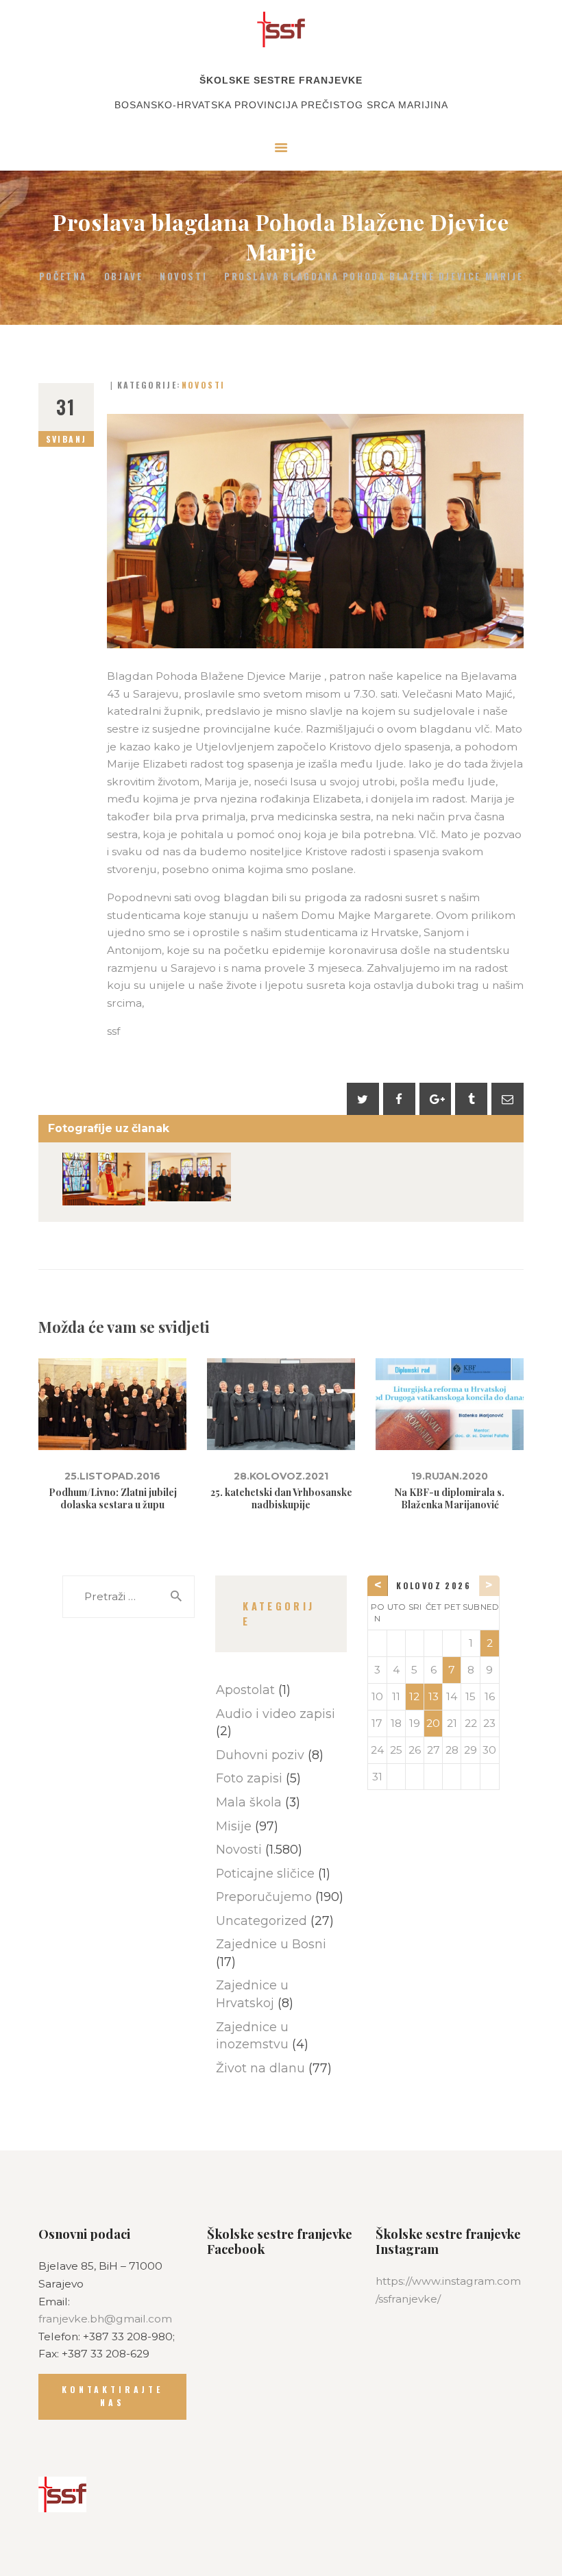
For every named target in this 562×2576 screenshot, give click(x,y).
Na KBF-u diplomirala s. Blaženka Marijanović (450, 1499)
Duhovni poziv (260, 1755)
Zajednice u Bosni (271, 1944)
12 (414, 1696)
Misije (234, 1826)
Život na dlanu (260, 2068)
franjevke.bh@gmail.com (105, 2319)
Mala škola (249, 1802)
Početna (63, 277)
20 (433, 1723)
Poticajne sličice (265, 1873)
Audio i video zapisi (276, 1714)
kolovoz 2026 (433, 1585)
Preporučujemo (264, 1897)
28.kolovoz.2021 (281, 1476)
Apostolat (245, 1690)
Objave (124, 276)
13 (433, 1696)
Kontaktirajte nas (112, 2396)
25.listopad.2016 (112, 1476)
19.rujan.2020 (450, 1476)
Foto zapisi (249, 1778)
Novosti (183, 277)
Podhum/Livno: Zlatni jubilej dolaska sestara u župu (113, 1499)
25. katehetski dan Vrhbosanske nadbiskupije (281, 1499)
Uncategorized (261, 1921)
